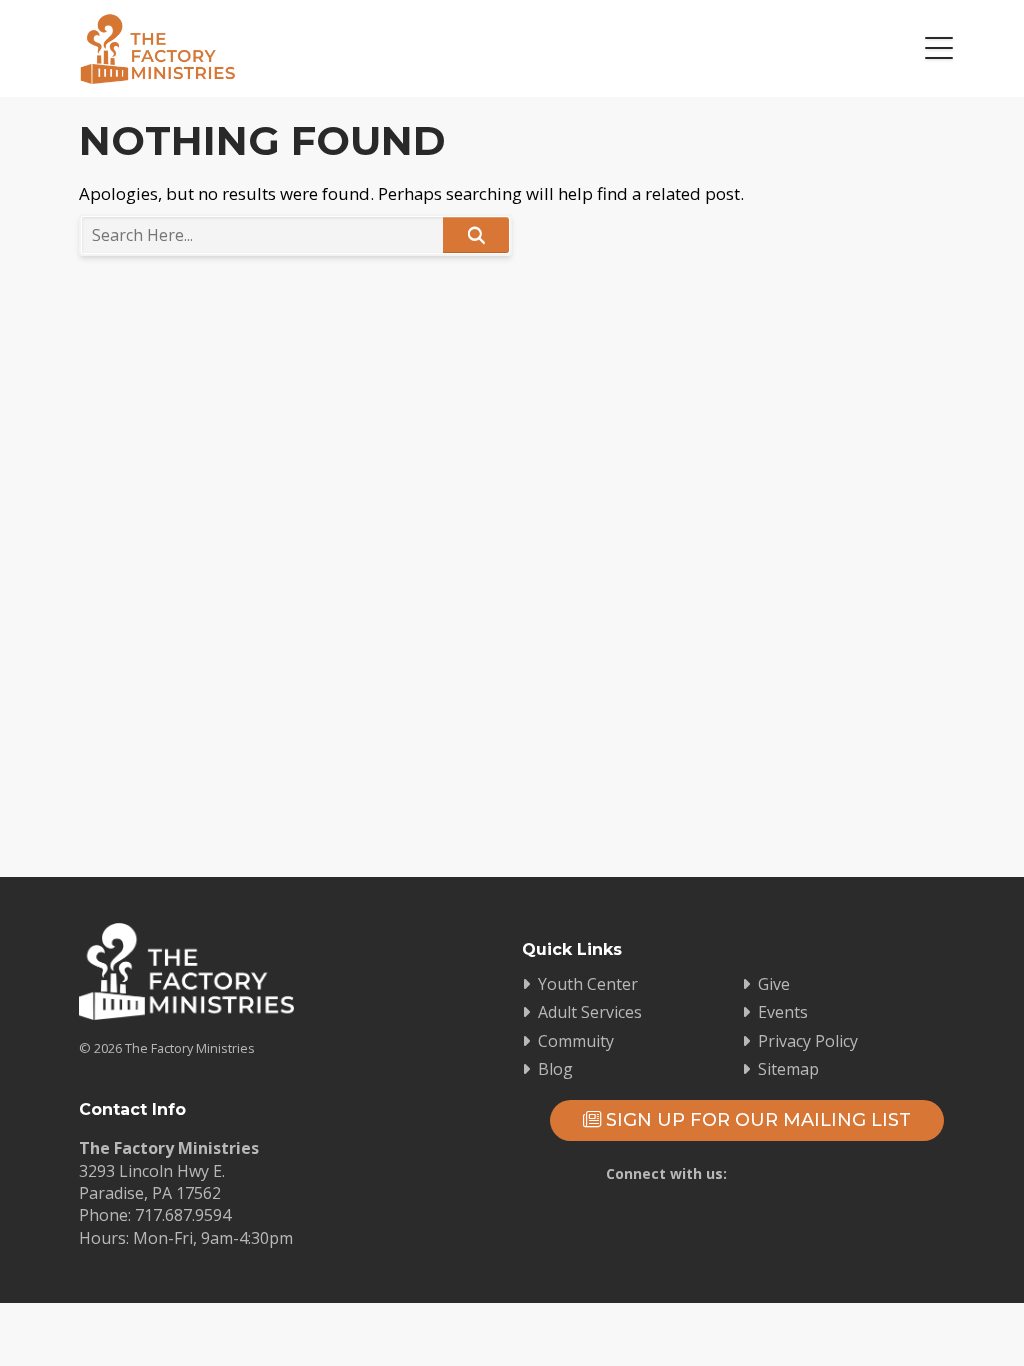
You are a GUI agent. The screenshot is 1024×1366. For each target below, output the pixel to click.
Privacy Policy (808, 1041)
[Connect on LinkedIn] (916, 1211)
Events (783, 1012)
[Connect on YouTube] (800, 1211)
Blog (555, 1069)
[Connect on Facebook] (742, 1211)
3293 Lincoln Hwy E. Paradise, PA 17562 (152, 1182)
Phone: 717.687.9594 (155, 1215)
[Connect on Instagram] (858, 1211)
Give (774, 984)
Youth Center (588, 984)
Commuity (576, 1041)
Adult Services (590, 1012)
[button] (939, 49)
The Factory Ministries (157, 48)
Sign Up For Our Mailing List (756, 1120)
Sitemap (788, 1069)
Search (476, 235)
